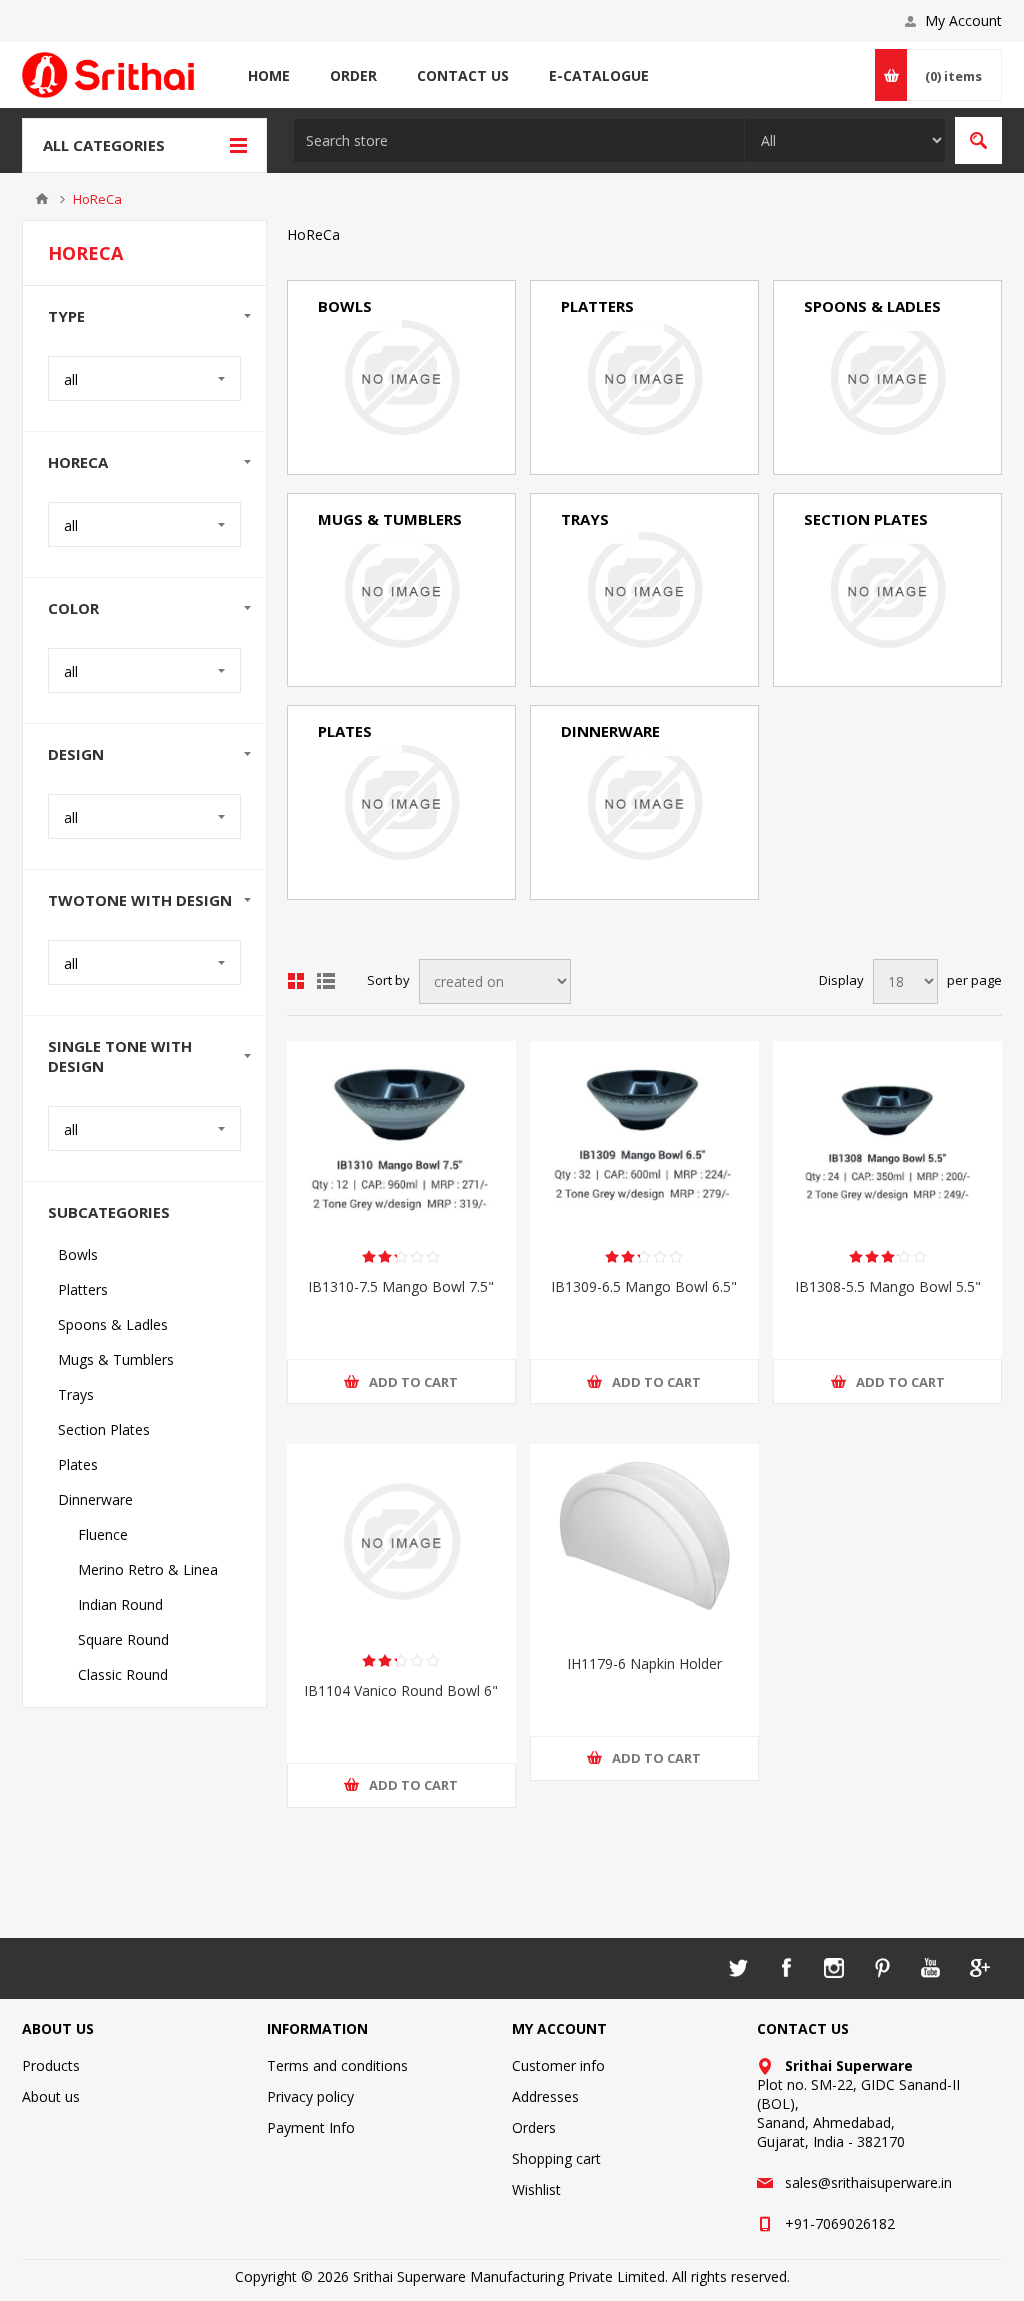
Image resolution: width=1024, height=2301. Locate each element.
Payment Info (311, 2127)
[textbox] (519, 140)
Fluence (596, 767)
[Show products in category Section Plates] (887, 590)
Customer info (558, 2065)
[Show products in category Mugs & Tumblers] (401, 590)
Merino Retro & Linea (641, 796)
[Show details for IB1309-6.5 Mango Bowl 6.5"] (644, 1138)
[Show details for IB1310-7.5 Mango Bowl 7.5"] (401, 1138)
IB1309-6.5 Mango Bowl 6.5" (644, 1286)
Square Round (616, 854)
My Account (963, 20)
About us (51, 2096)
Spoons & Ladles (872, 306)
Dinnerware (610, 731)
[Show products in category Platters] (644, 377)
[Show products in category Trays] (644, 590)
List (326, 981)
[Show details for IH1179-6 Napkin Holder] (644, 1541)
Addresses (545, 2096)
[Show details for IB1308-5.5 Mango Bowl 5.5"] (887, 1138)
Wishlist (536, 2189)
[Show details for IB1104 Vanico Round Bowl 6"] (401, 1541)
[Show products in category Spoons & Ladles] (887, 377)
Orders (534, 2127)
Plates (345, 731)
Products (51, 2065)
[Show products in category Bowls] (401, 377)
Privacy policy (310, 2096)
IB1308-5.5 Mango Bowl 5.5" (888, 1286)
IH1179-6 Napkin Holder (644, 1663)
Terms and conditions (337, 2065)
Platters (597, 306)
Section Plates (866, 519)
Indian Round (613, 825)
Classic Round (616, 883)
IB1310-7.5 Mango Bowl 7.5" (401, 1286)
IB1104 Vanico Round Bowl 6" (401, 1690)
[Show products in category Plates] (401, 802)
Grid (296, 981)
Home (42, 199)
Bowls (345, 306)
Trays (585, 519)
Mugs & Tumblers (390, 519)
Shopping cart (556, 2158)
